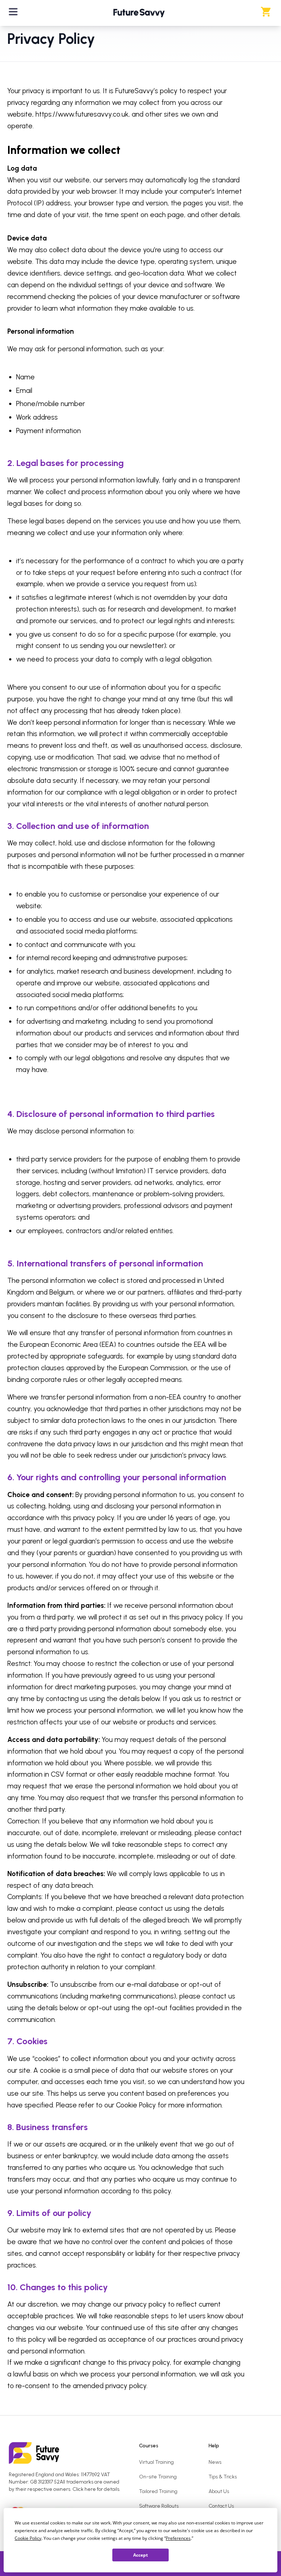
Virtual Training (156, 2462)
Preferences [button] (178, 2538)
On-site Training (158, 2477)
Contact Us (221, 2506)
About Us (219, 2491)
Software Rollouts (159, 2506)
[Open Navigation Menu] (13, 12)
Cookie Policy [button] (28, 2538)
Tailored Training (158, 2491)
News (215, 2462)
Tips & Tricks (223, 2477)
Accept (140, 2555)
